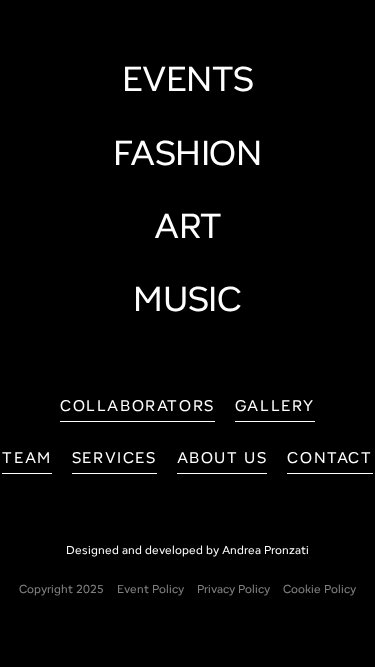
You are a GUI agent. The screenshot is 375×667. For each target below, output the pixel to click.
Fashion (187, 157)
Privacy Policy (233, 590)
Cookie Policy (319, 590)
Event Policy (150, 590)
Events (188, 83)
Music (187, 303)
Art (187, 230)
